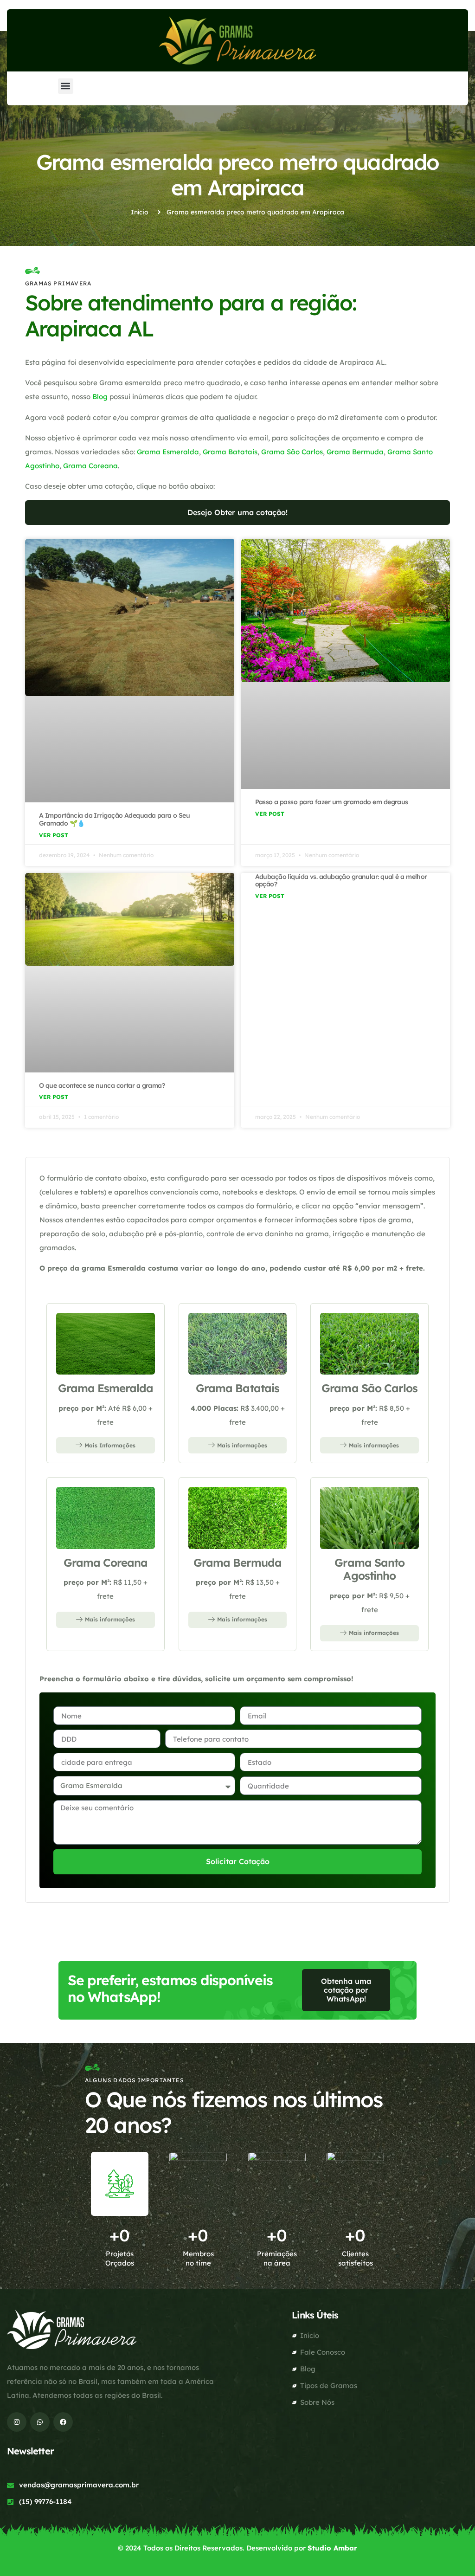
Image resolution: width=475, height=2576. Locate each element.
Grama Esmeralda (168, 452)
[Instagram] (17, 2422)
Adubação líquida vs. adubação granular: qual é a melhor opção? (341, 881)
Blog (100, 397)
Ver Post (54, 835)
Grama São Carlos (292, 452)
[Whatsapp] (40, 2422)
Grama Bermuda (355, 452)
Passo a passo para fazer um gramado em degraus (332, 802)
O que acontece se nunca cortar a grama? (102, 1085)
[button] (66, 86)
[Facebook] (63, 2422)
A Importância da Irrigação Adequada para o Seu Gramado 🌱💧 (114, 819)
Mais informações (242, 1445)
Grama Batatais (230, 452)
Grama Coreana (90, 466)
